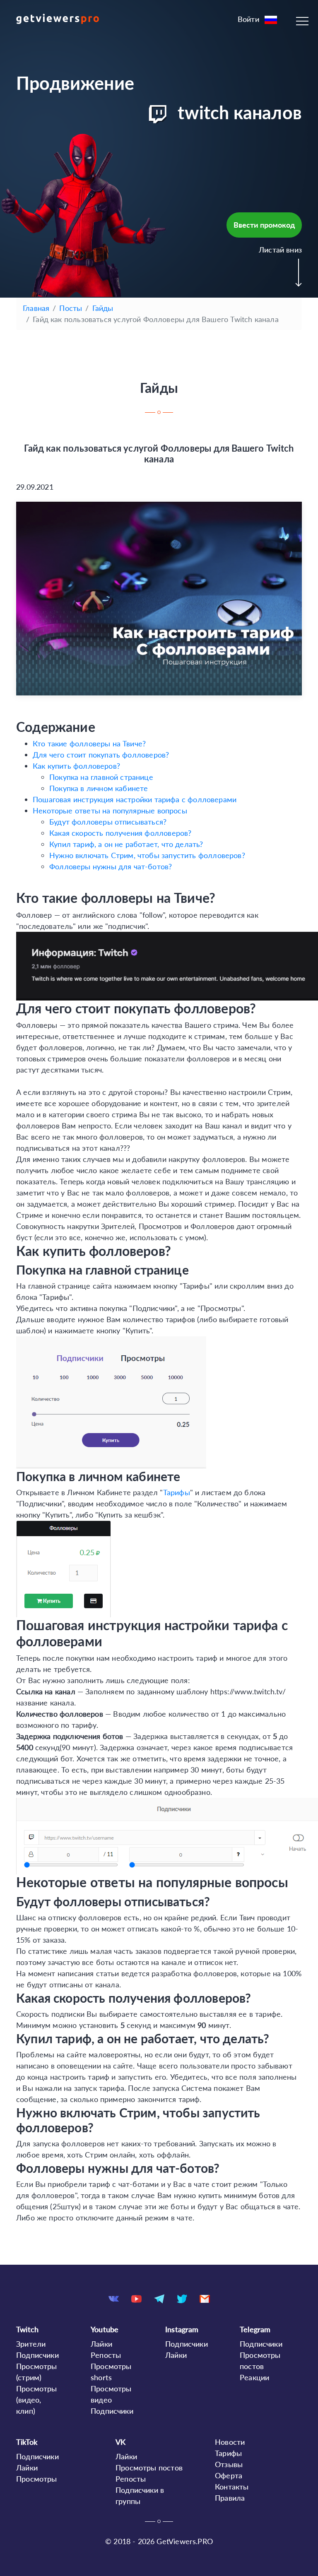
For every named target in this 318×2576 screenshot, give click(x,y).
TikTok (27, 2442)
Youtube (105, 2329)
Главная (36, 308)
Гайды (103, 308)
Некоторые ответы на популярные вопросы (110, 811)
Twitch (27, 2329)
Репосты (106, 2355)
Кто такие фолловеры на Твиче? (89, 743)
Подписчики (37, 2355)
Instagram (182, 2329)
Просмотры (37, 2479)
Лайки (101, 2344)
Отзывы (229, 2464)
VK (120, 2442)
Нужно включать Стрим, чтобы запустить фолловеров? (147, 855)
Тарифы (177, 1492)
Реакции (254, 2377)
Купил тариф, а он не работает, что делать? (126, 844)
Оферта (229, 2475)
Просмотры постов (149, 2468)
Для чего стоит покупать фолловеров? (101, 755)
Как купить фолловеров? (76, 766)
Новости (230, 2442)
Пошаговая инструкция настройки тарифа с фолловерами (135, 799)
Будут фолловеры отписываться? (108, 822)
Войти (248, 19)
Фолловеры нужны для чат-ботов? (111, 866)
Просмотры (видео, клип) (37, 2400)
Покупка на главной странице (101, 777)
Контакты (232, 2487)
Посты (71, 308)
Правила (230, 2498)
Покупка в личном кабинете (99, 788)
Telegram (255, 2329)
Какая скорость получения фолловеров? (120, 833)
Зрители (31, 2344)
